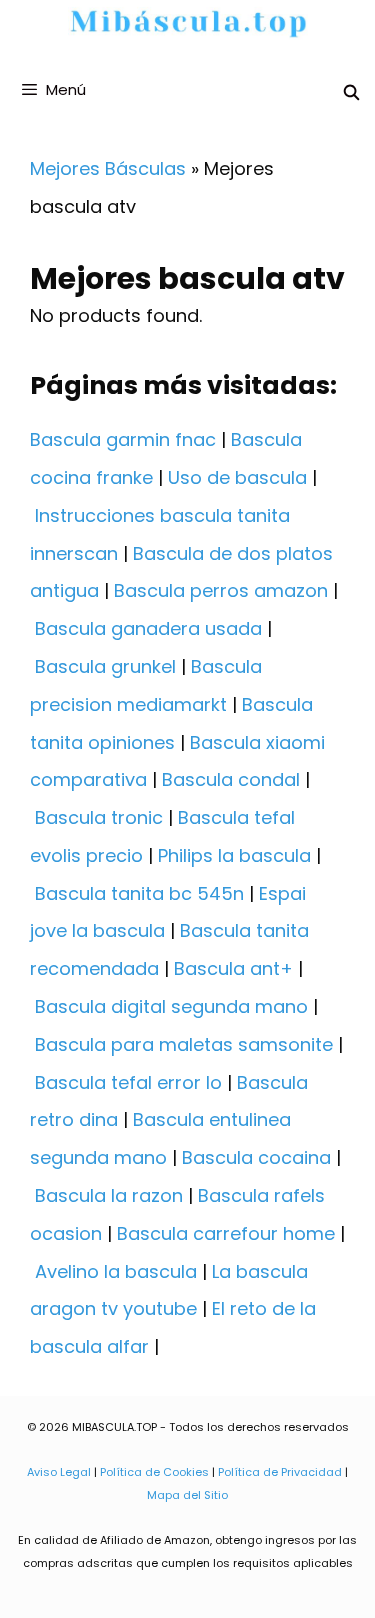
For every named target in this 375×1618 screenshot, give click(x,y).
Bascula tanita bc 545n (139, 893)
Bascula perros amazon (221, 590)
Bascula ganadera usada (148, 628)
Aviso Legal (59, 1472)
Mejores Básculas (108, 168)
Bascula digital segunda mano (171, 1006)
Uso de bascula (237, 477)
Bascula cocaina (256, 1157)
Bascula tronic (99, 817)
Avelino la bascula (116, 1271)
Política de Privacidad (280, 1472)
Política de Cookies (154, 1472)
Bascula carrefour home (226, 1233)
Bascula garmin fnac (123, 439)
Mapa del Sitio (187, 1495)
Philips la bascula (234, 855)
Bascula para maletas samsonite (184, 1044)
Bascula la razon (109, 1195)
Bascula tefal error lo (128, 1082)
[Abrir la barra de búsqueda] (351, 92)
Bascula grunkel (105, 666)
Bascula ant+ (233, 968)
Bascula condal (231, 779)
